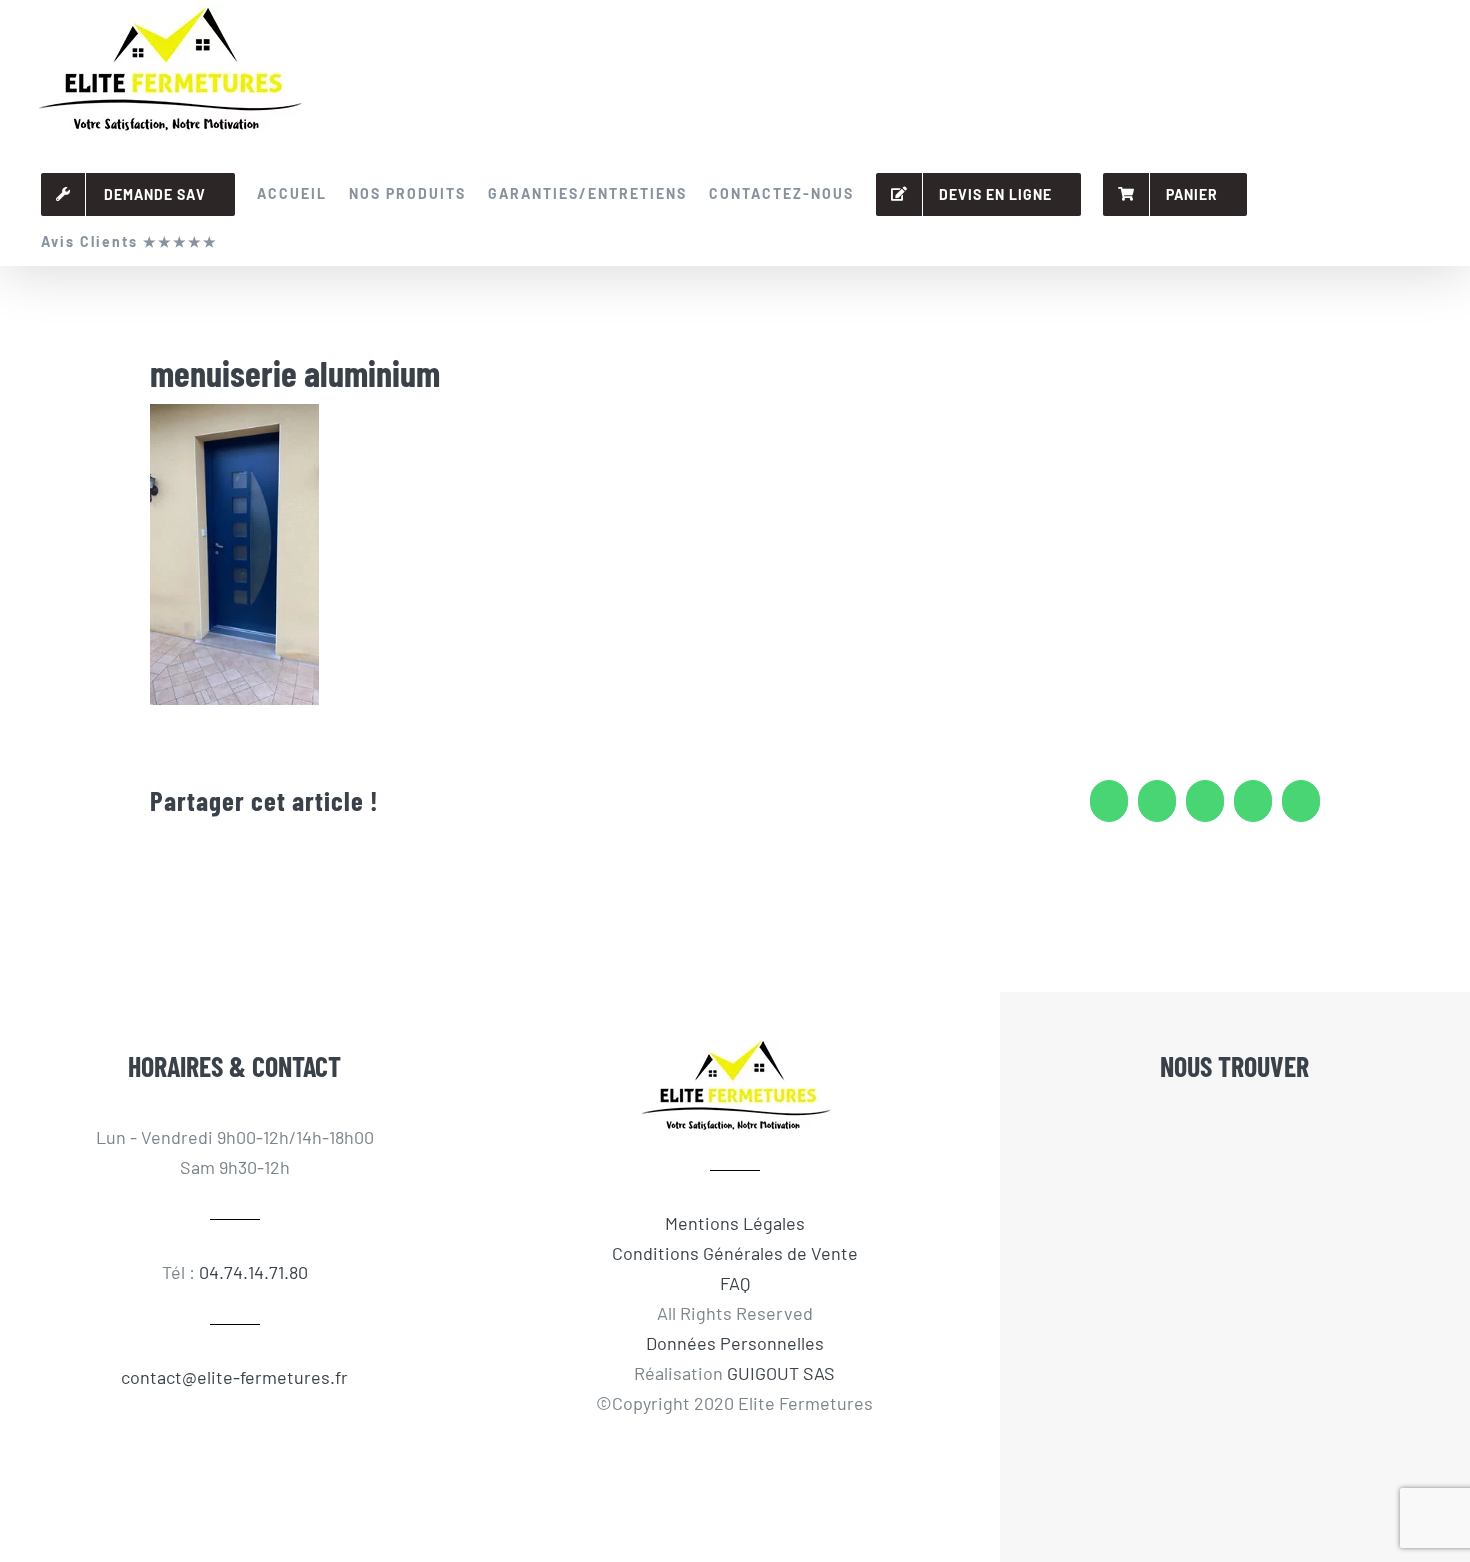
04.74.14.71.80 (253, 1272)
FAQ (735, 1283)
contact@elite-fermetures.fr (234, 1377)
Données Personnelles (735, 1343)
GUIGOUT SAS (781, 1373)
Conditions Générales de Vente (735, 1253)
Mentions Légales (735, 1223)
